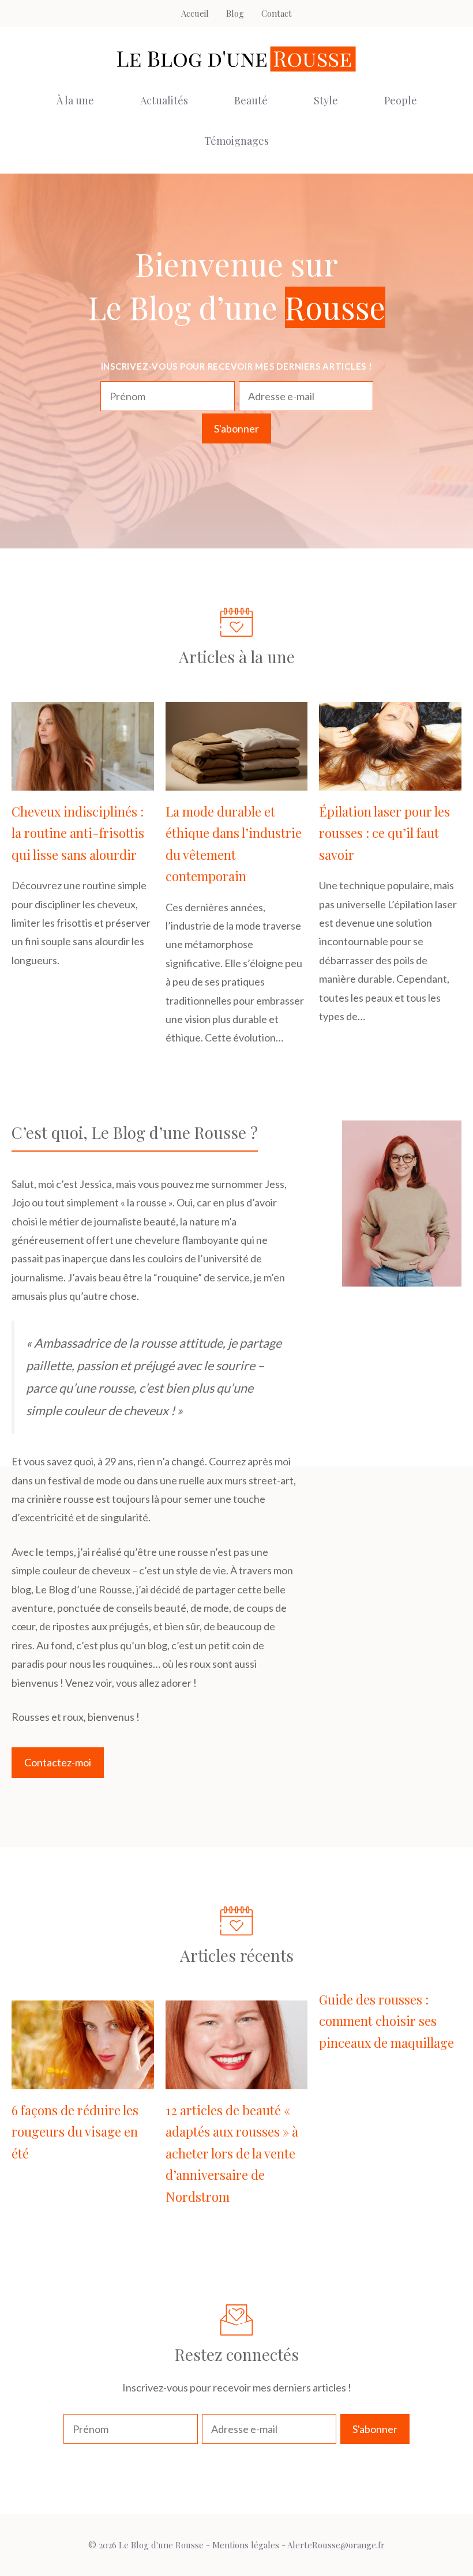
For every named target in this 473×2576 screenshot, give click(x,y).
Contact (277, 13)
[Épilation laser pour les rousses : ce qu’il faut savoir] (390, 781)
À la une (75, 100)
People (401, 100)
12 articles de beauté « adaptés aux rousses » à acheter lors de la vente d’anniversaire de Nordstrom (232, 2153)
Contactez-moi (58, 1762)
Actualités (164, 100)
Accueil (195, 13)
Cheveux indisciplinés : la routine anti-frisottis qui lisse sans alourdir (78, 833)
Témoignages (236, 141)
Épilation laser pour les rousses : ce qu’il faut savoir (384, 833)
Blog (235, 13)
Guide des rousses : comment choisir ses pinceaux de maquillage (386, 2021)
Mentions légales (246, 2545)
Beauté (251, 100)
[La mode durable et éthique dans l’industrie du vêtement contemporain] (237, 781)
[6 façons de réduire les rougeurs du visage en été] (83, 2080)
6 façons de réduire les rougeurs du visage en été (75, 2132)
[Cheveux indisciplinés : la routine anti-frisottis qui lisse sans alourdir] (83, 781)
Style (326, 100)
